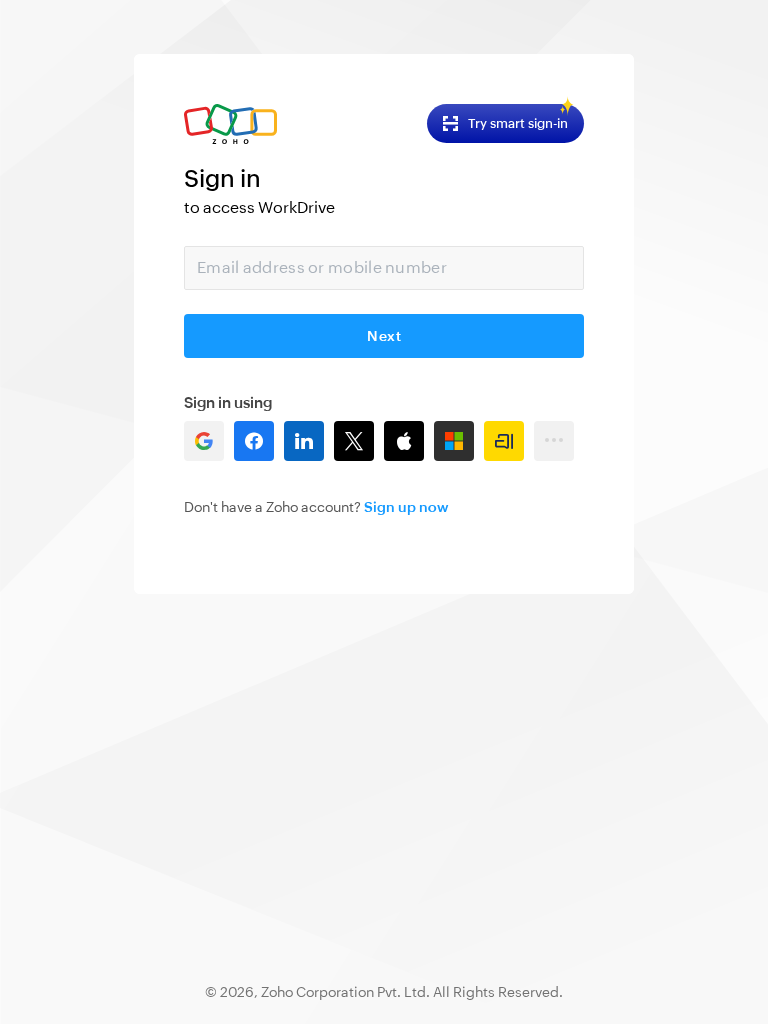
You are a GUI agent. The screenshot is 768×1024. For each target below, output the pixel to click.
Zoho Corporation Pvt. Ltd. (345, 992)
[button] (204, 441)
